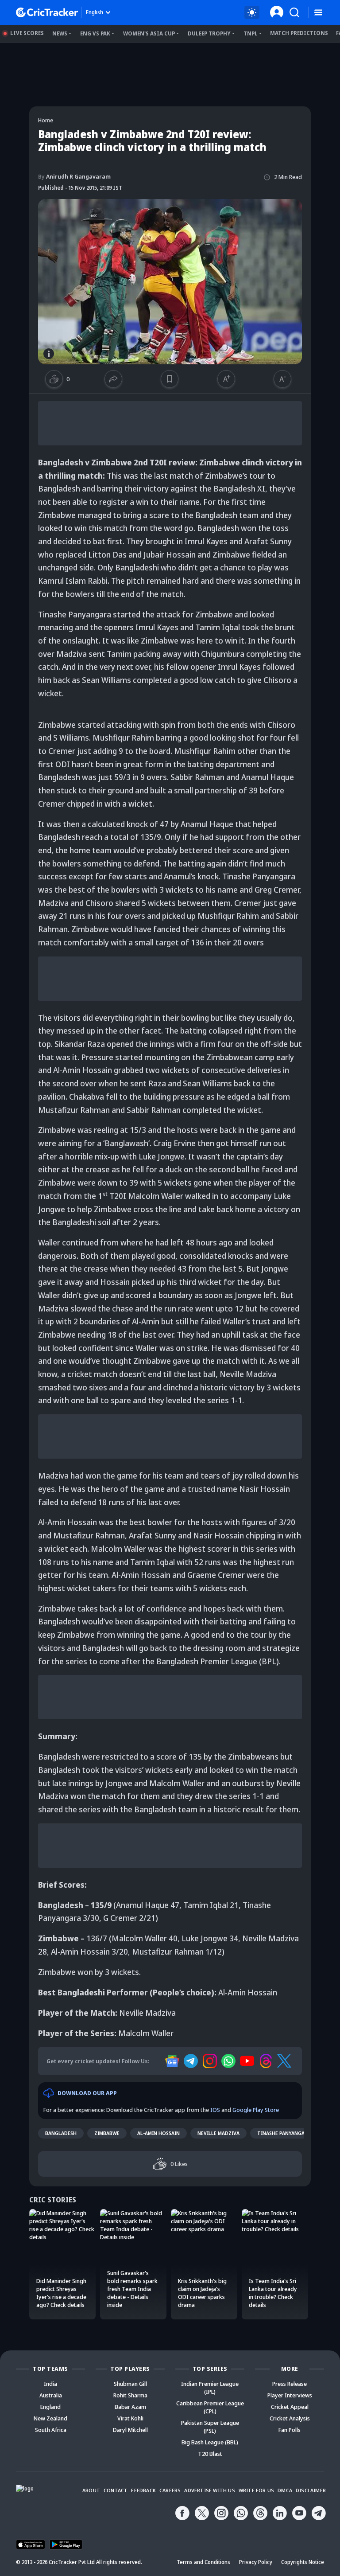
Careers (170, 2490)
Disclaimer (311, 2490)
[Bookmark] (170, 379)
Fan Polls (290, 2430)
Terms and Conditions (203, 2562)
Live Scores (27, 33)
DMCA (285, 2490)
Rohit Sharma (130, 2395)
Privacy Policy (256, 2562)
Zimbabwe (107, 2133)
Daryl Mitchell (130, 2430)
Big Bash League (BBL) (210, 2442)
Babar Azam (130, 2407)
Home (46, 120)
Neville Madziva (218, 2133)
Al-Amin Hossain (158, 2133)
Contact (116, 2490)
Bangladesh (61, 2133)
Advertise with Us (209, 2490)
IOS (215, 2110)
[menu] (318, 13)
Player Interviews (290, 2395)
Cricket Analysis (290, 2418)
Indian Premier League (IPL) (210, 2388)
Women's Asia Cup (149, 33)
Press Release (290, 2384)
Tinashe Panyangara (284, 2133)
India (50, 2384)
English (95, 12)
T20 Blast (210, 2454)
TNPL (251, 33)
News (60, 33)
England (50, 2407)
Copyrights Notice (303, 2562)
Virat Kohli (130, 2418)
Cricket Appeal (290, 2407)
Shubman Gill (130, 2384)
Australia (51, 2395)
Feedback (143, 2490)
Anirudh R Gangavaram (74, 176)
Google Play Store (256, 2110)
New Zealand (50, 2418)
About (91, 2490)
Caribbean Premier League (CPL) (210, 2407)
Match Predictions (299, 33)
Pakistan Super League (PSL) (210, 2427)
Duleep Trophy (209, 33)
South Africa (51, 2430)
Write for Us (256, 2490)
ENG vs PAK (95, 33)
